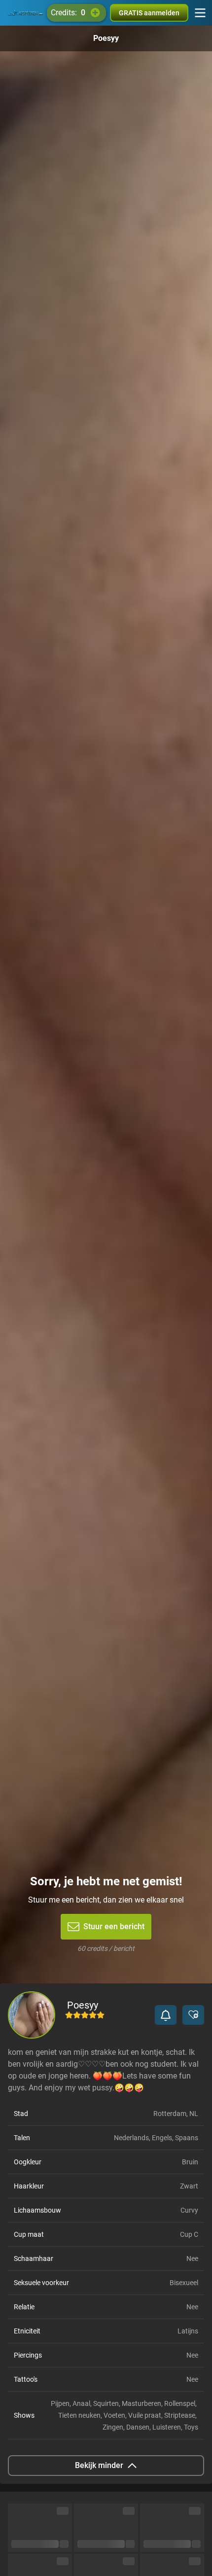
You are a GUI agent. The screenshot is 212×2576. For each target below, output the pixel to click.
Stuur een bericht (114, 1926)
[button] (166, 2015)
